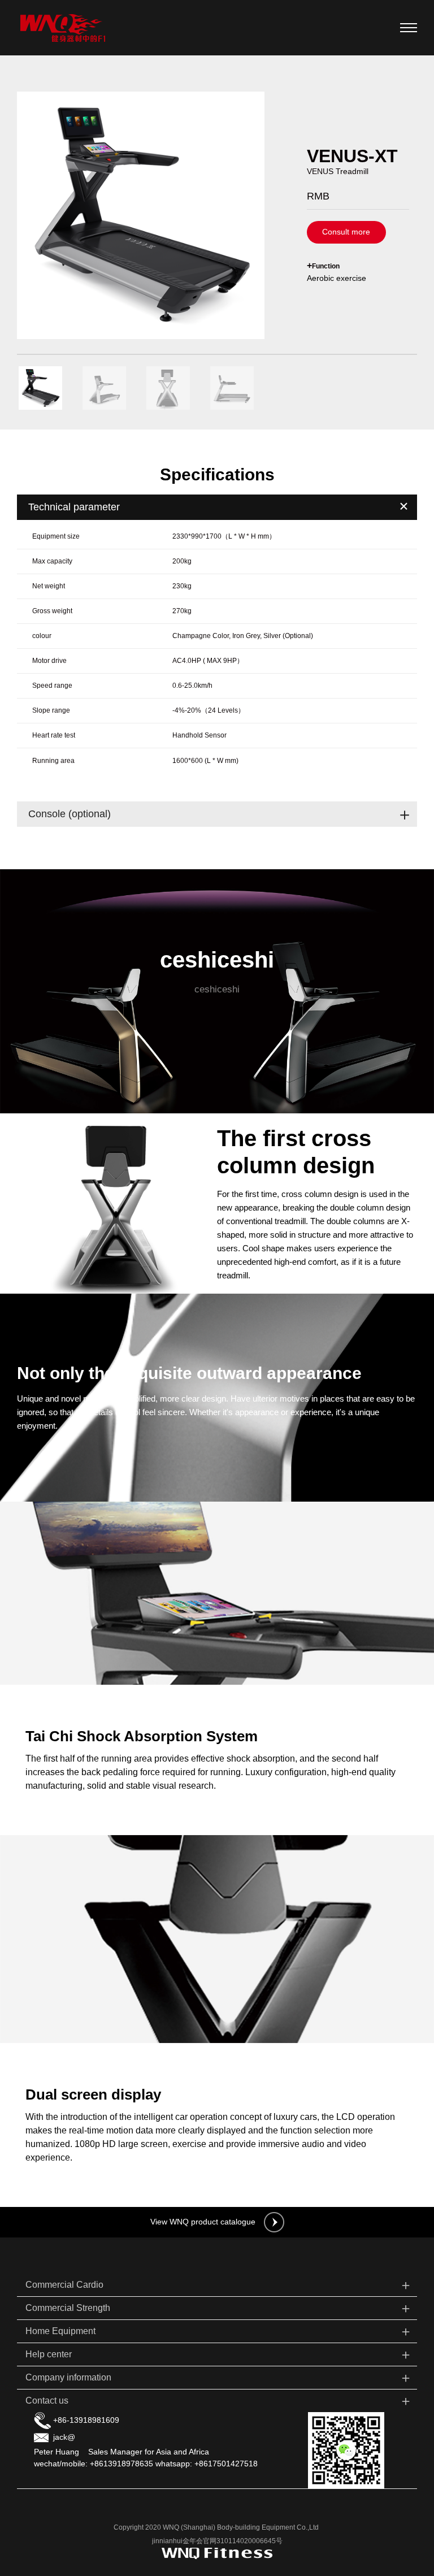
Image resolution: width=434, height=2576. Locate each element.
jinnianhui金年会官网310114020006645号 (217, 2541)
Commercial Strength (219, 2308)
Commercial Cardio (219, 2285)
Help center (219, 2354)
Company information (219, 2377)
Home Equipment (219, 2331)
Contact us (219, 2401)
